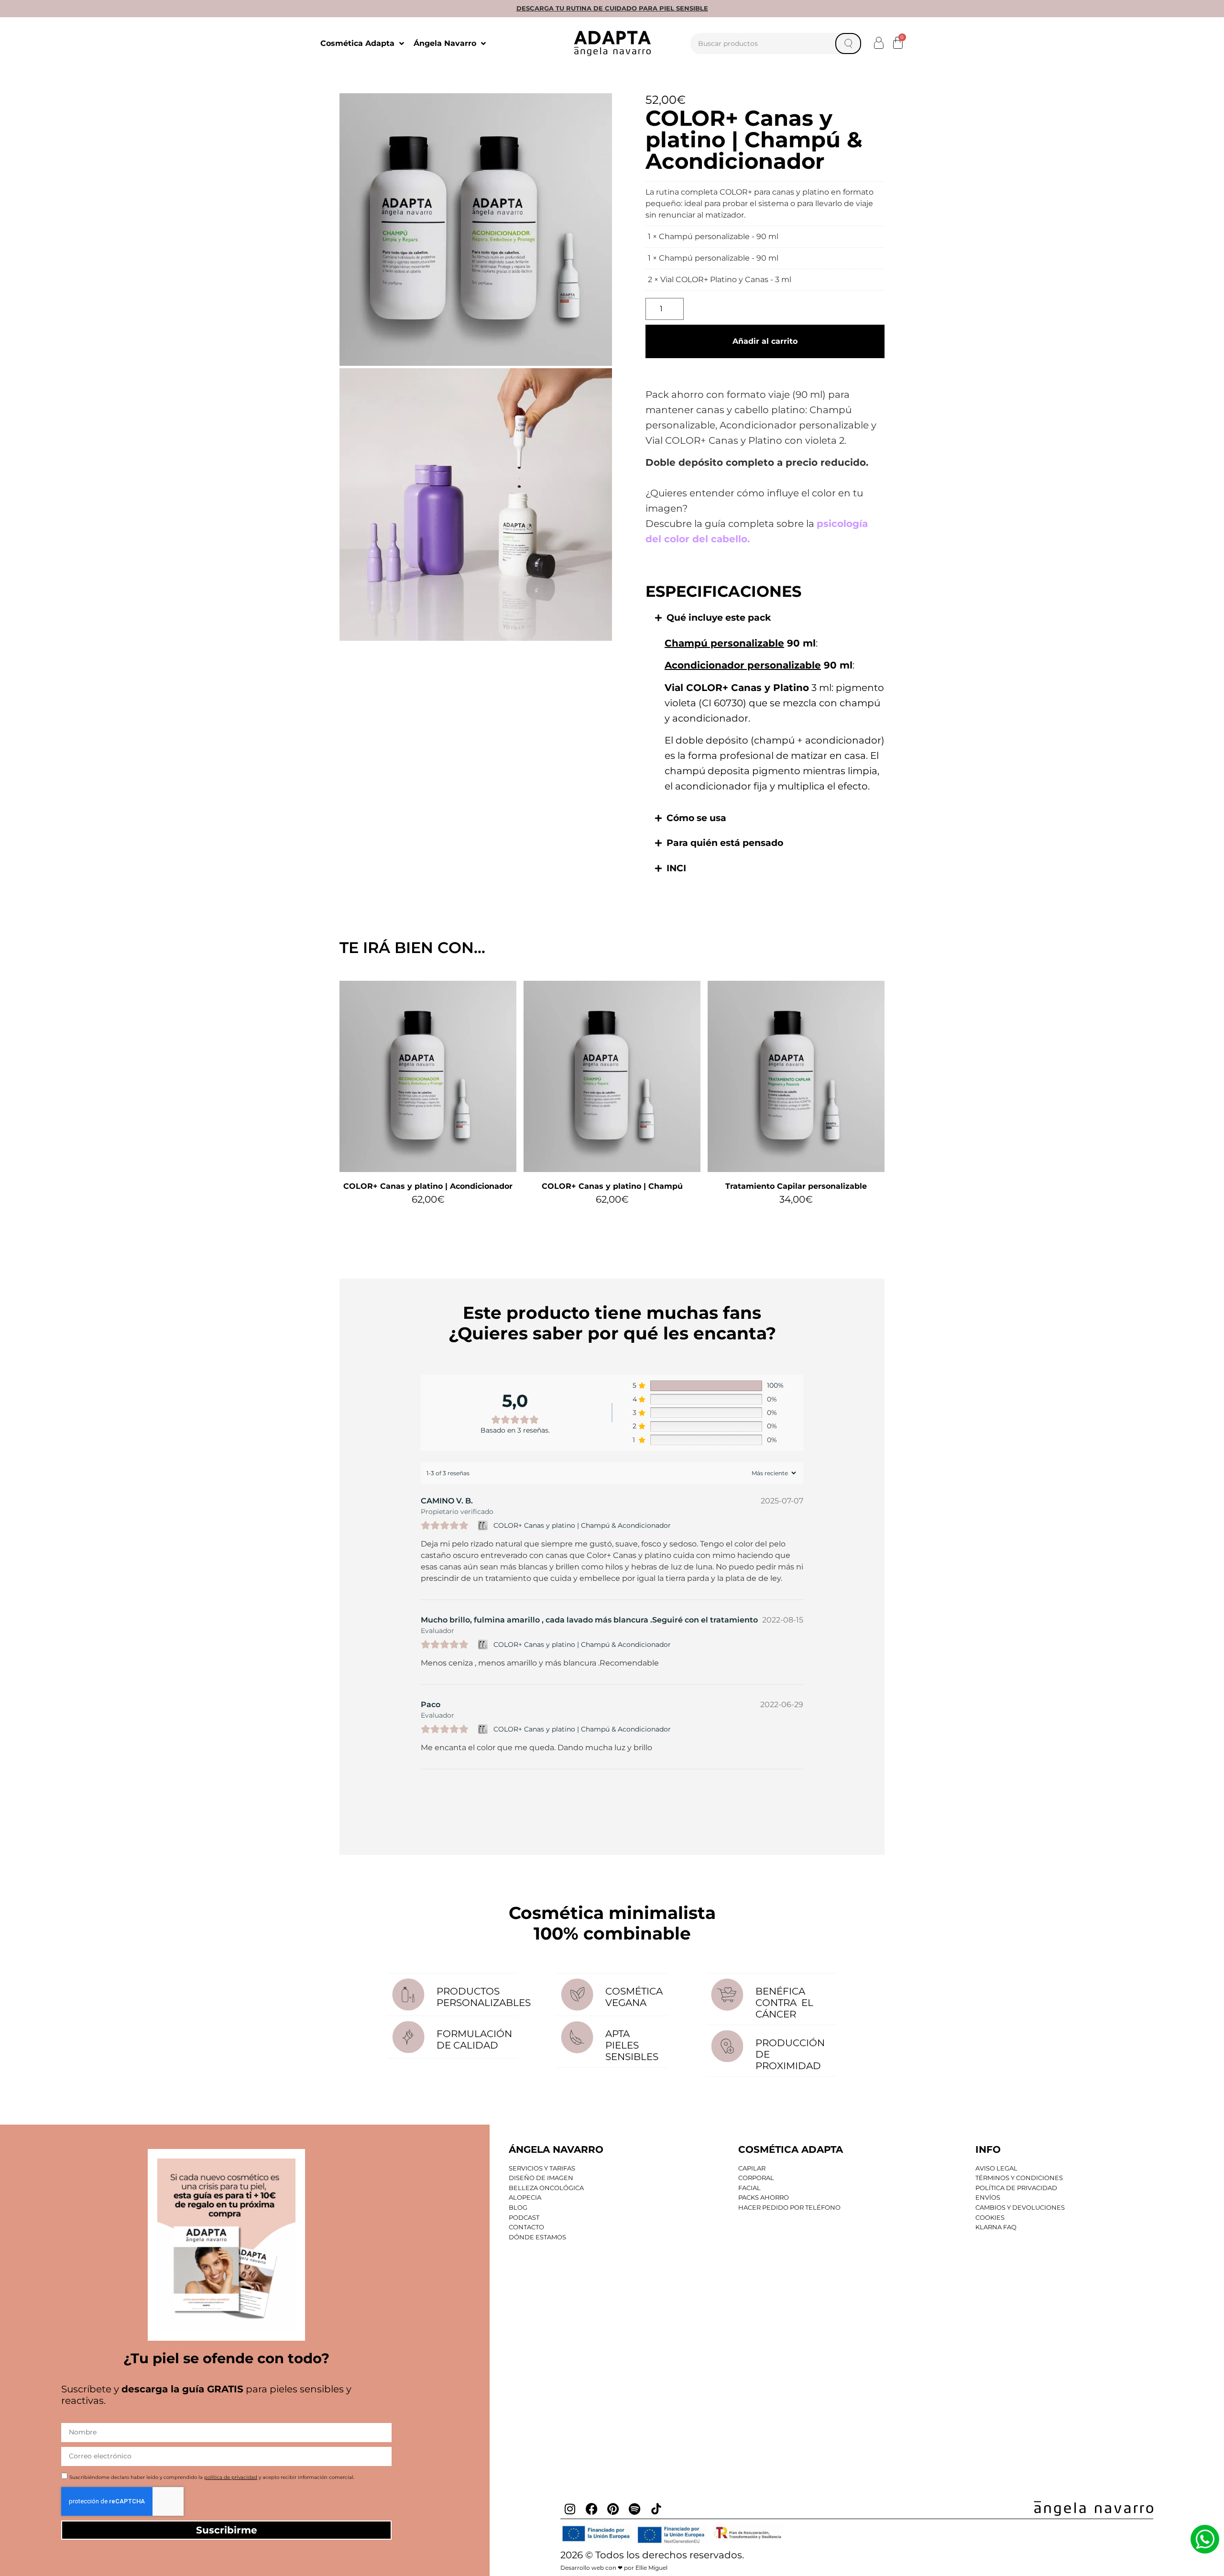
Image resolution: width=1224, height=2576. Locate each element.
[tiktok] (656, 2509)
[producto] (428, 1076)
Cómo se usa (696, 818)
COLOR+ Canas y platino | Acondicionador (428, 1186)
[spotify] (634, 2509)
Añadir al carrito (765, 341)
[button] (879, 43)
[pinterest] (613, 2509)
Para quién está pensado (725, 843)
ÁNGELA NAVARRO (556, 2149)
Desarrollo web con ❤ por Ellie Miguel (614, 2568)
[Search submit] (848, 44)
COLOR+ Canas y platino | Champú (612, 1186)
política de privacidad (231, 2477)
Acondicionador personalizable (743, 665)
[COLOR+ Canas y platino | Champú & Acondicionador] (484, 1525)
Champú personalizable (724, 643)
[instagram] (570, 2509)
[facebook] (591, 2509)
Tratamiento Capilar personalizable (796, 1186)
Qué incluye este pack (719, 618)
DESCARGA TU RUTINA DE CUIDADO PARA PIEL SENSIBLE (612, 8)
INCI (676, 868)
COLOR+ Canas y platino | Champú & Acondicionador (582, 1525)
